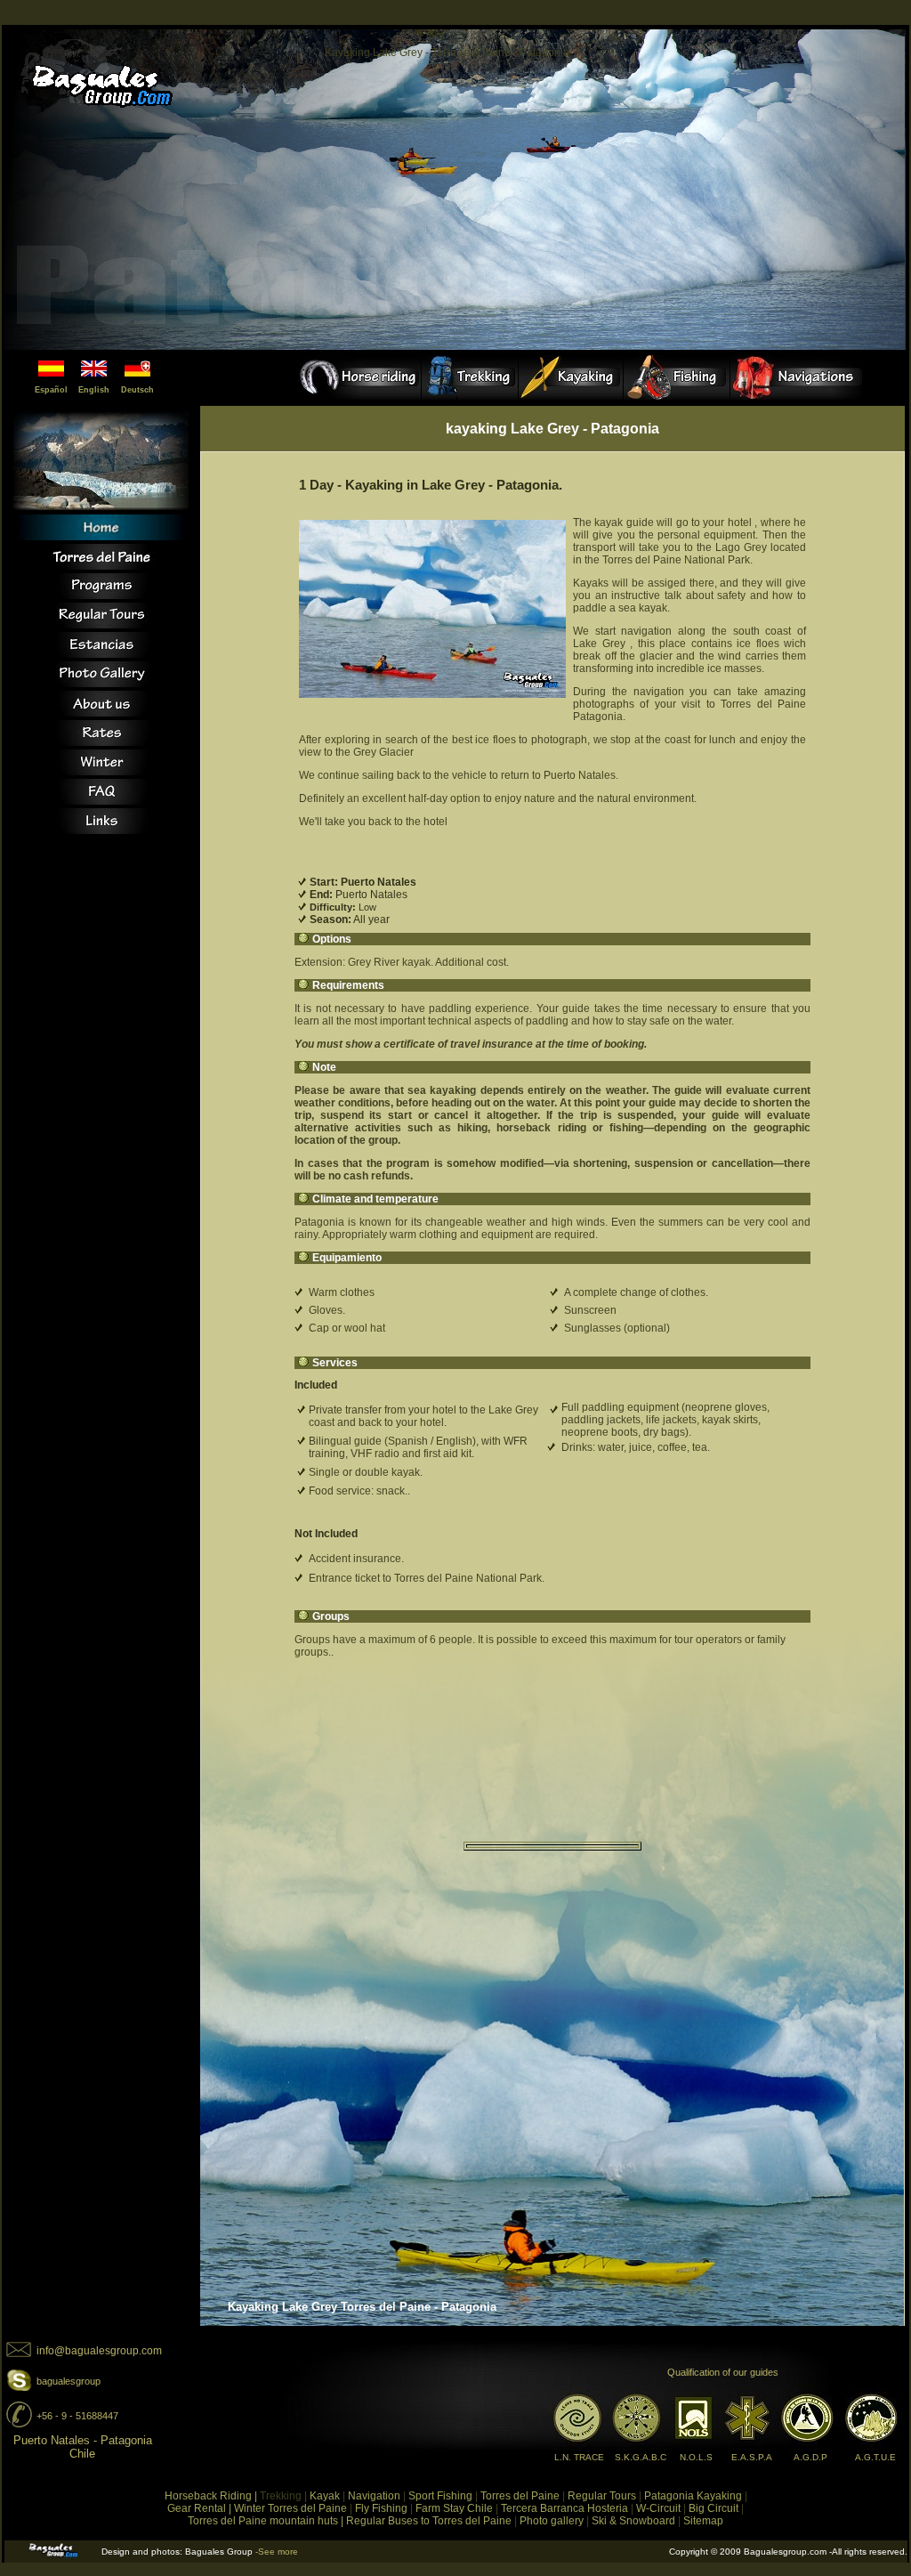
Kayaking (719, 2496)
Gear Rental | (199, 2508)
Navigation (374, 2496)
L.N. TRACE (579, 2457)
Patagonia (669, 2496)
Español (51, 390)
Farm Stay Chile (454, 2508)
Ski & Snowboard (633, 2521)
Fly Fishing (381, 2508)
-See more (277, 2552)
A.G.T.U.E (875, 2457)
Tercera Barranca (543, 2508)
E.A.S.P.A (752, 2457)
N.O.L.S (696, 2457)
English (94, 390)
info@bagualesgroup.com (99, 2351)
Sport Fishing (440, 2496)
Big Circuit (713, 2508)
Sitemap (703, 2521)
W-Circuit (660, 2508)
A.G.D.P (810, 2457)
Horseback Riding (208, 2496)
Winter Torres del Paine (290, 2508)
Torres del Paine (520, 2496)
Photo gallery (552, 2521)
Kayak (325, 2496)
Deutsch (137, 390)
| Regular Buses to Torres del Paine (426, 2521)
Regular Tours (602, 2496)
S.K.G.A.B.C (641, 2457)
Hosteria (606, 2508)
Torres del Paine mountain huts (263, 2521)
